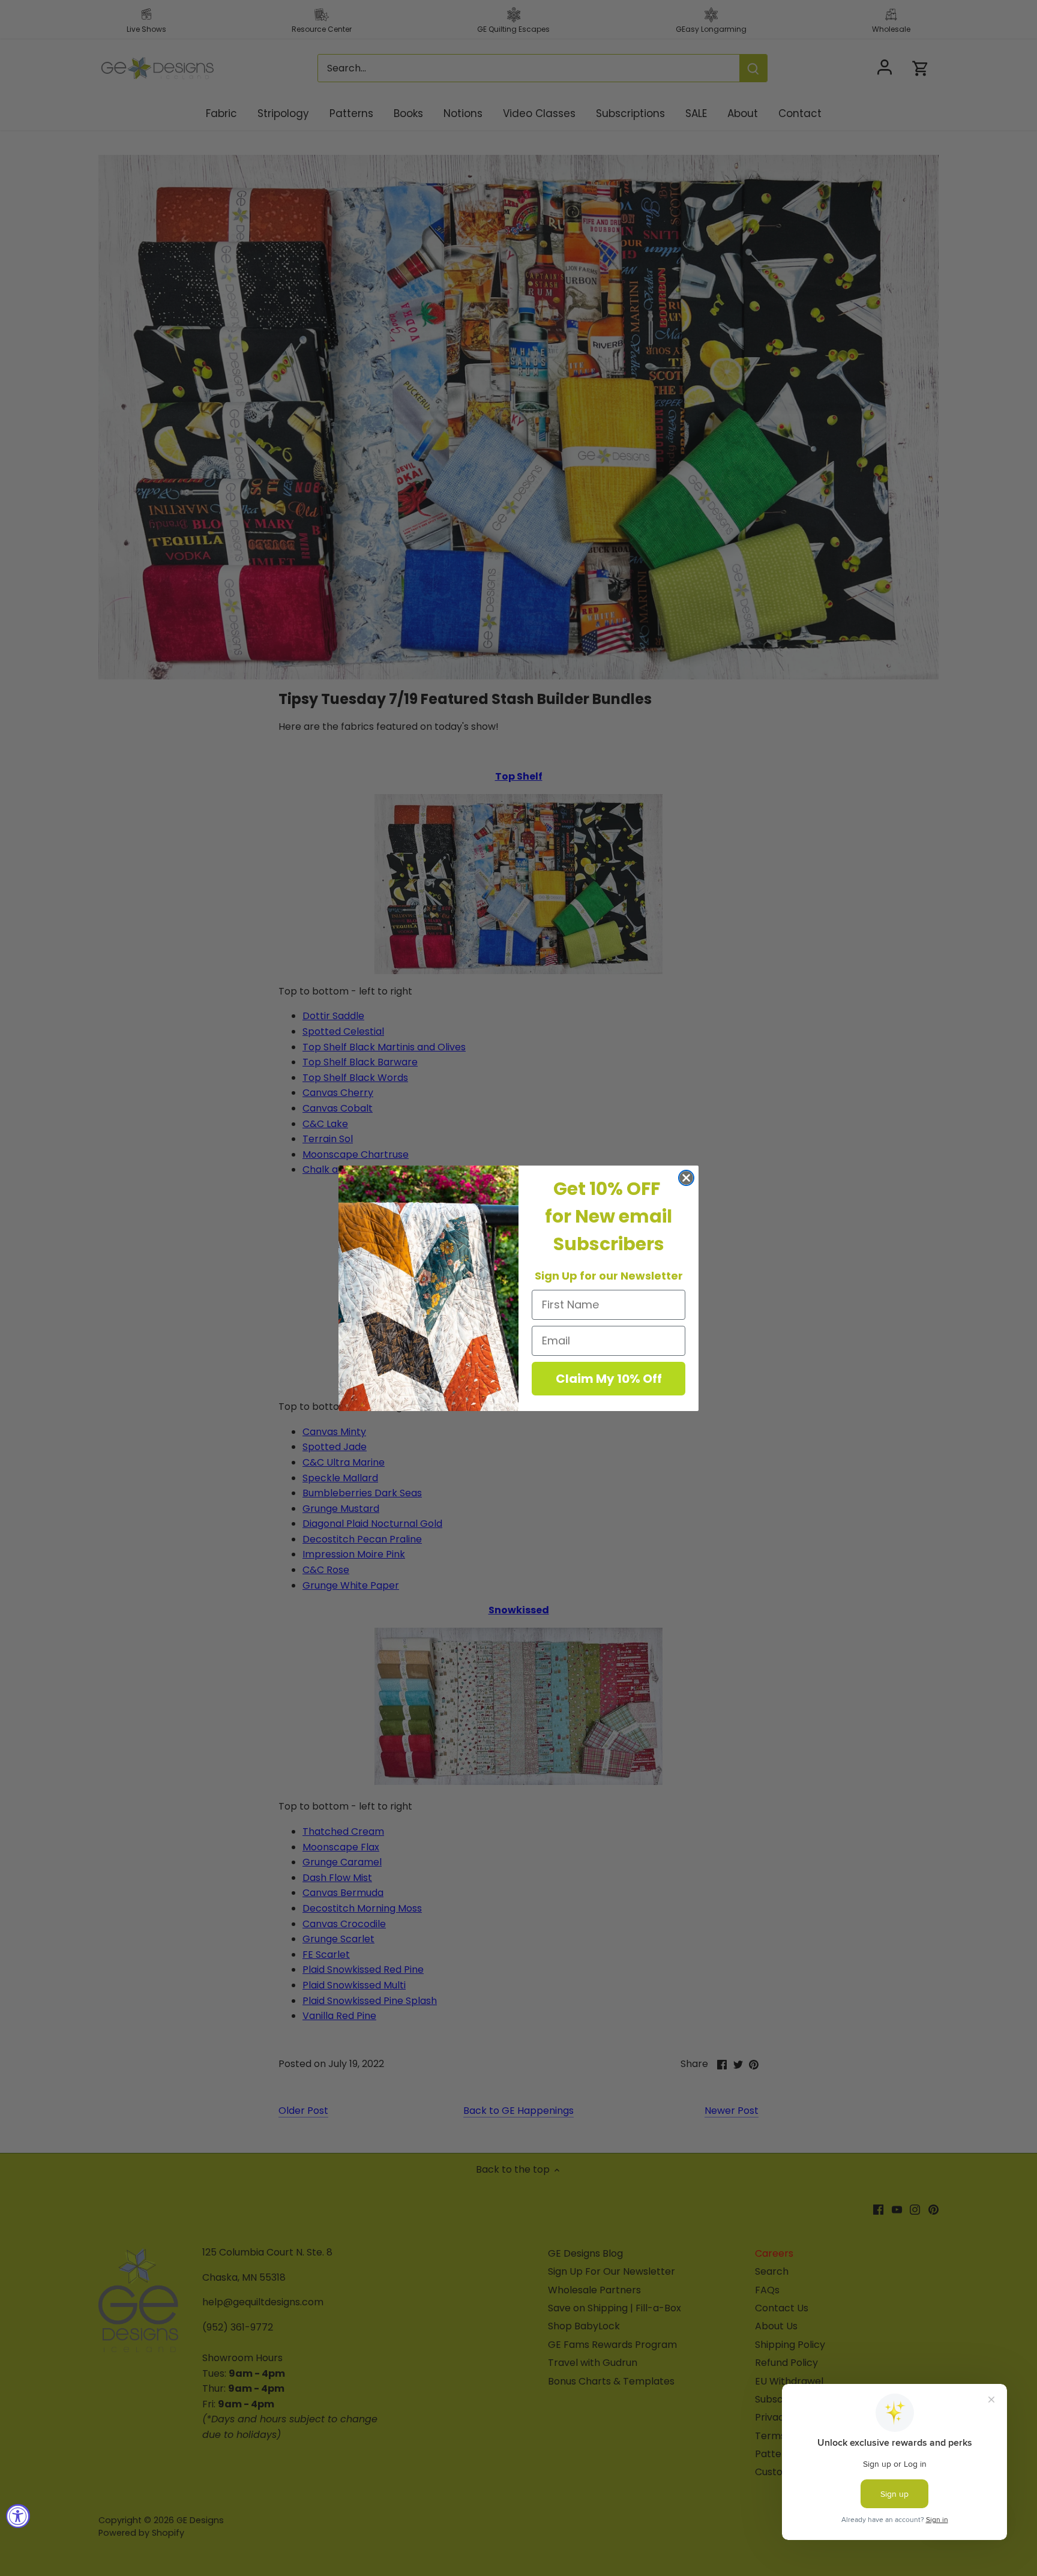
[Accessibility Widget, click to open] (18, 2516)
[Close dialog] (686, 1178)
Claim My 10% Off (609, 1379)
